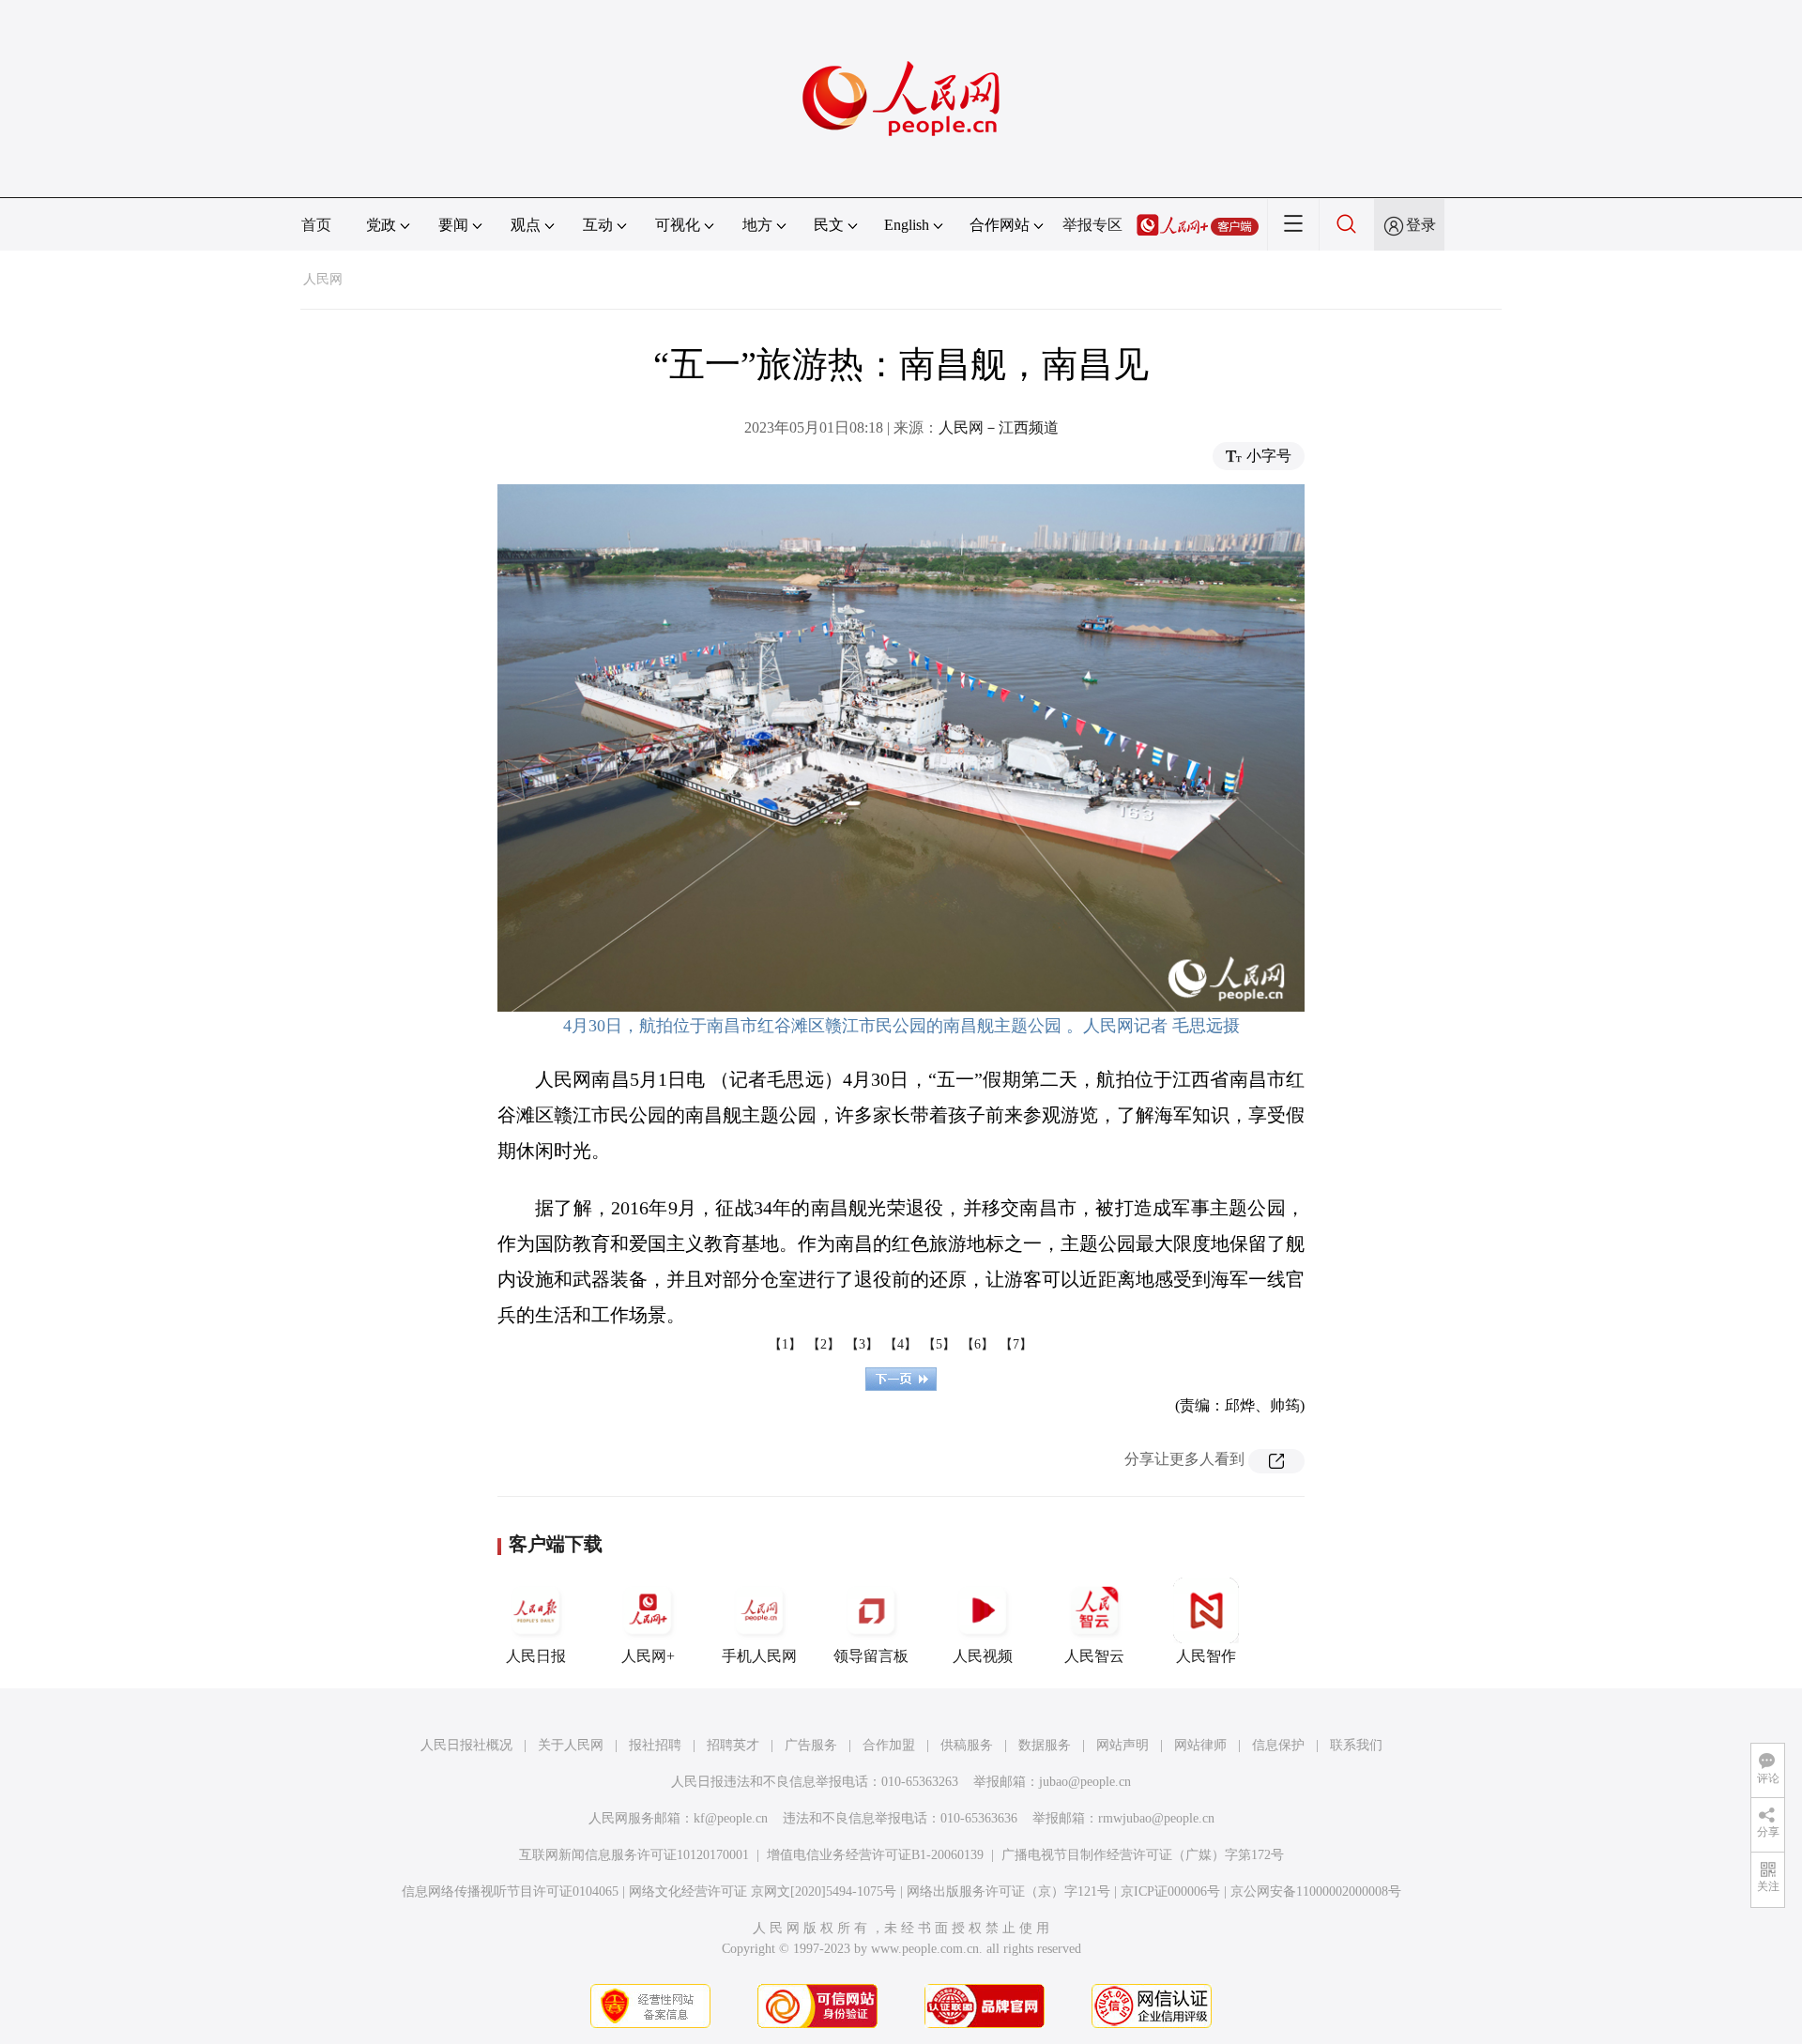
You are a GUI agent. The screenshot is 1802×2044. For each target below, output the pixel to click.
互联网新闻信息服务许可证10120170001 (634, 1855)
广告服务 (811, 1745)
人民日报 (536, 1656)
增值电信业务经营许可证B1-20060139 (875, 1855)
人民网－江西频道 (999, 427)
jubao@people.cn (1085, 1782)
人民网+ (648, 1656)
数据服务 (1045, 1745)
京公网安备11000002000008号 (1316, 1891)
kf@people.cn (731, 1818)
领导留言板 (871, 1656)
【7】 (1016, 1344)
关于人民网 (571, 1745)
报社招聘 (655, 1745)
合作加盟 (889, 1745)
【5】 (939, 1344)
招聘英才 (733, 1745)
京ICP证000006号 (1170, 1891)
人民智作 (1206, 1656)
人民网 (323, 279)
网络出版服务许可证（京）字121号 (1008, 1891)
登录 (1421, 225)
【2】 (824, 1344)
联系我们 (1356, 1745)
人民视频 (983, 1656)
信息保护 (1278, 1745)
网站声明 (1122, 1745)
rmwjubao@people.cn (1156, 1818)
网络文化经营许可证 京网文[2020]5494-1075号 (763, 1891)
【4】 (901, 1344)
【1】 (785, 1344)
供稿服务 (967, 1745)
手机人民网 (759, 1656)
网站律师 (1200, 1745)
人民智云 (1094, 1656)
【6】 (977, 1344)
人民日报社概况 (466, 1745)
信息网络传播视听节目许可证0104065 (510, 1891)
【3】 (862, 1344)
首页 (316, 225)
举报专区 (1092, 225)
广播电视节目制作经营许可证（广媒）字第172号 (1143, 1855)
